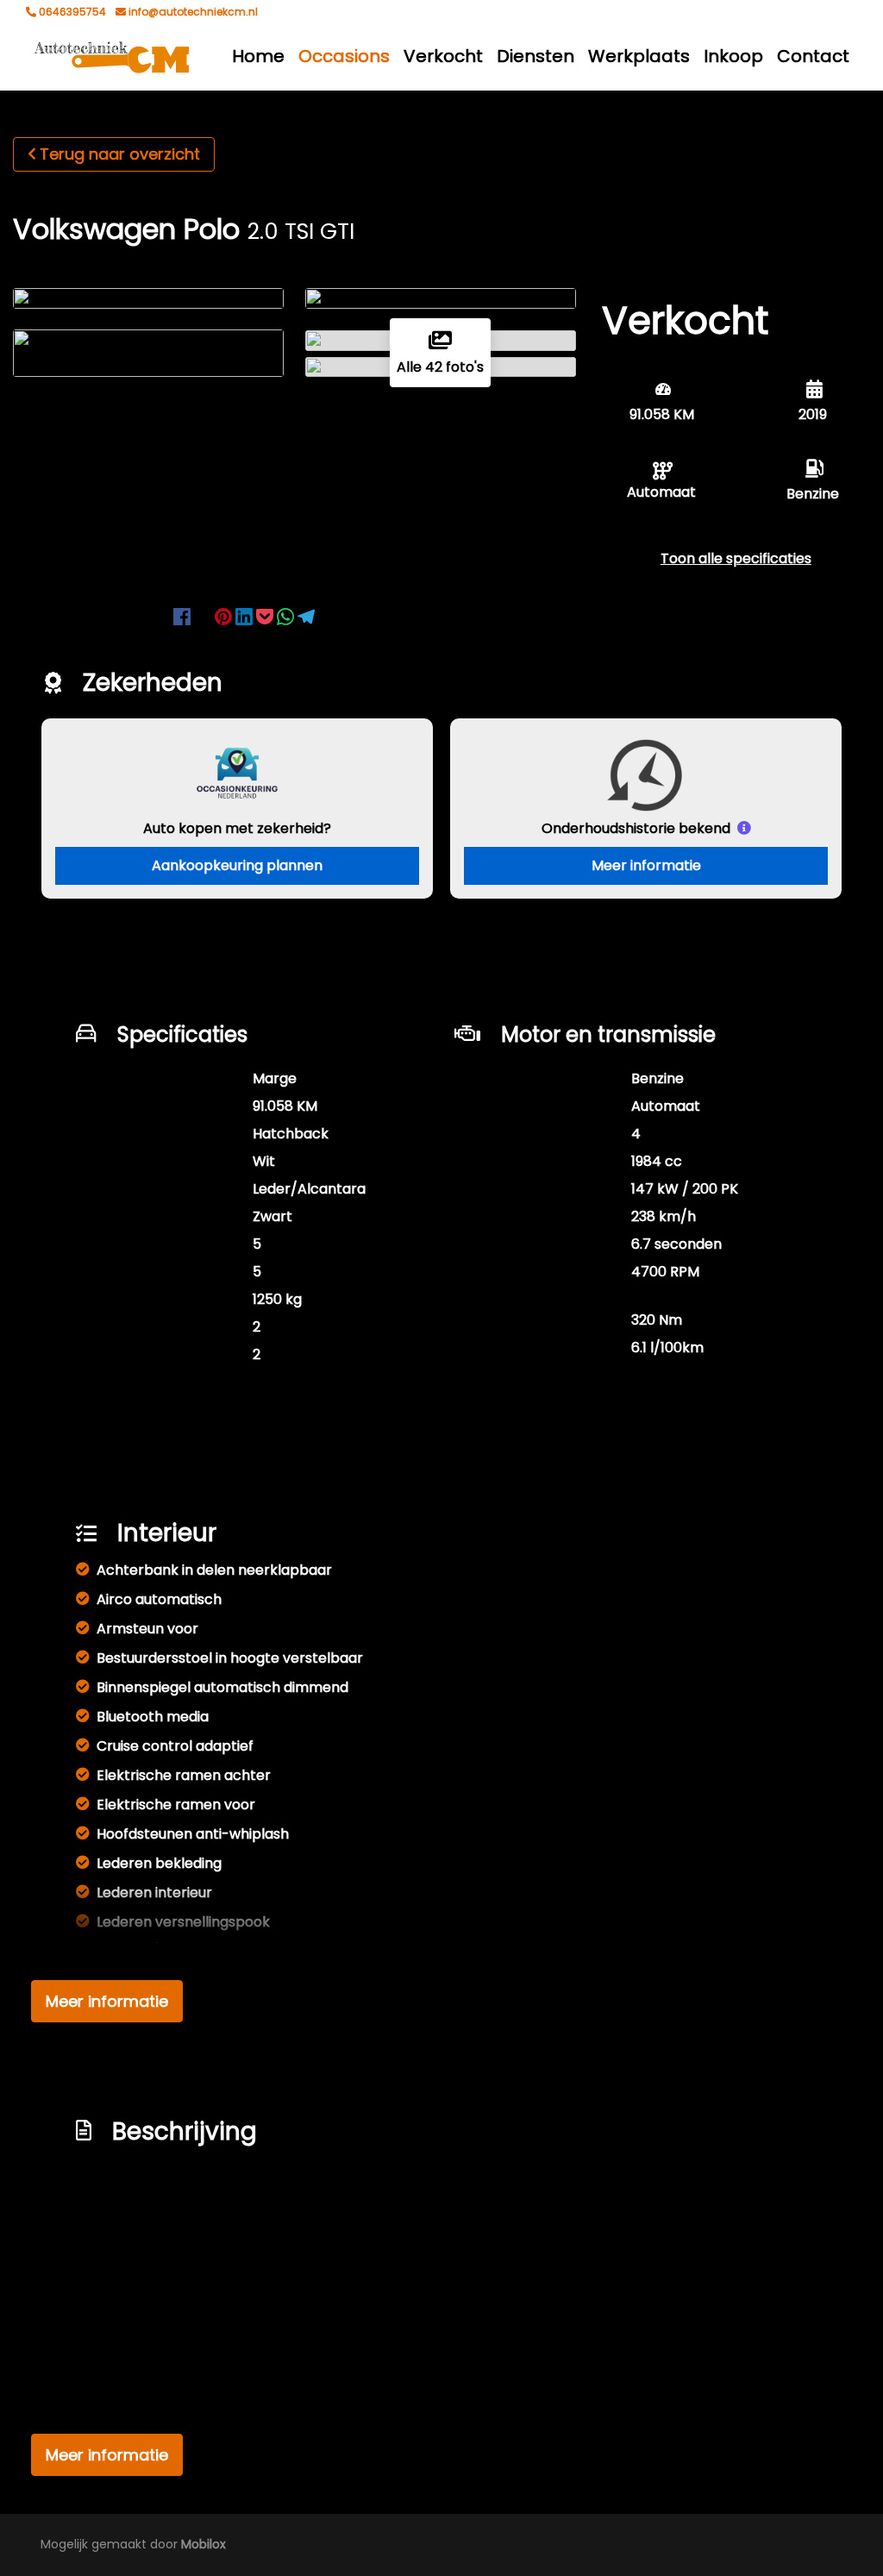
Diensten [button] (535, 56)
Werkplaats (639, 56)
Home (258, 56)
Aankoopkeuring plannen (237, 865)
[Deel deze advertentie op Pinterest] (225, 615)
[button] (736, 558)
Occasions (344, 56)
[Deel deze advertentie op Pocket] (266, 615)
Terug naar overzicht (120, 154)
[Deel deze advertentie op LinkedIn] (246, 615)
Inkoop (733, 56)
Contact (813, 56)
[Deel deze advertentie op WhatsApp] (287, 615)
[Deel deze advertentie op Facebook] (184, 615)
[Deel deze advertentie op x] (203, 615)
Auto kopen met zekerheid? (237, 828)
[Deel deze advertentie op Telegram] (306, 615)
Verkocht (443, 56)
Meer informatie (646, 865)
